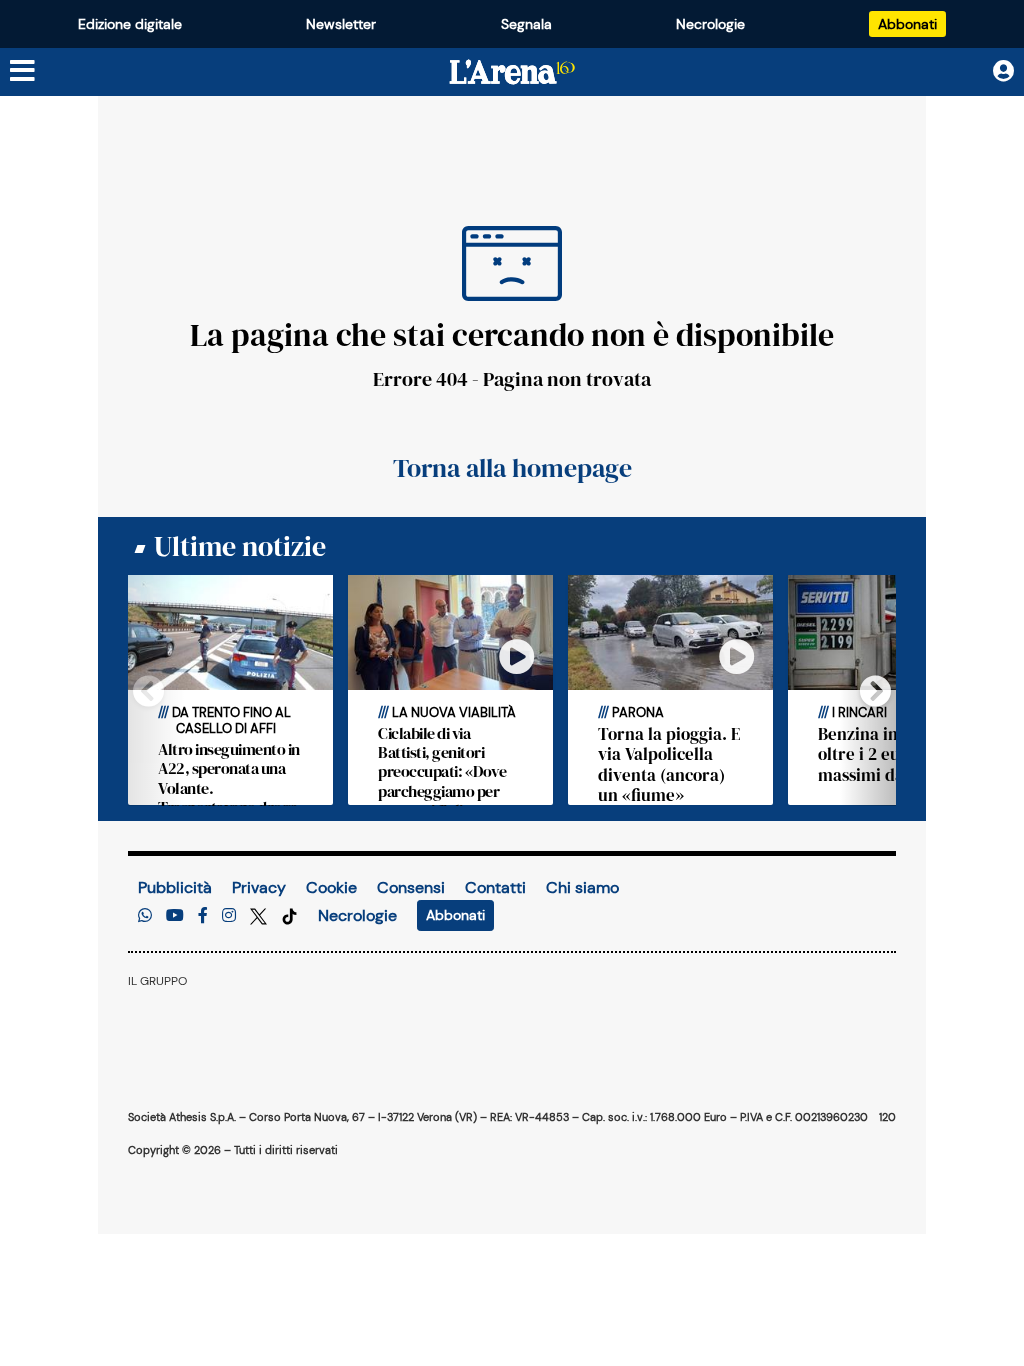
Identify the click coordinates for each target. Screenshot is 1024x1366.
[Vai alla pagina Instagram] (229, 915)
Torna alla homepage (512, 468)
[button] (861, 690)
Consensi (411, 887)
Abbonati (907, 24)
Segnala (526, 24)
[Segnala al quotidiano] (145, 915)
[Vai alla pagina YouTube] (175, 915)
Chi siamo (582, 887)
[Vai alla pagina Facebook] (203, 915)
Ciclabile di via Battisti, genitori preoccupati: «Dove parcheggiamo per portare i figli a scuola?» (442, 781)
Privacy (259, 887)
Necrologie (710, 24)
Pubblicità (175, 887)
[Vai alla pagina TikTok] (289, 915)
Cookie (331, 887)
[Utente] (1003, 71)
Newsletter (341, 24)
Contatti (495, 887)
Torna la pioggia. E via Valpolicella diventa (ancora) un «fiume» (669, 764)
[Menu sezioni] (23, 72)
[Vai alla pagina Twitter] (260, 915)
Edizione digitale (130, 24)
